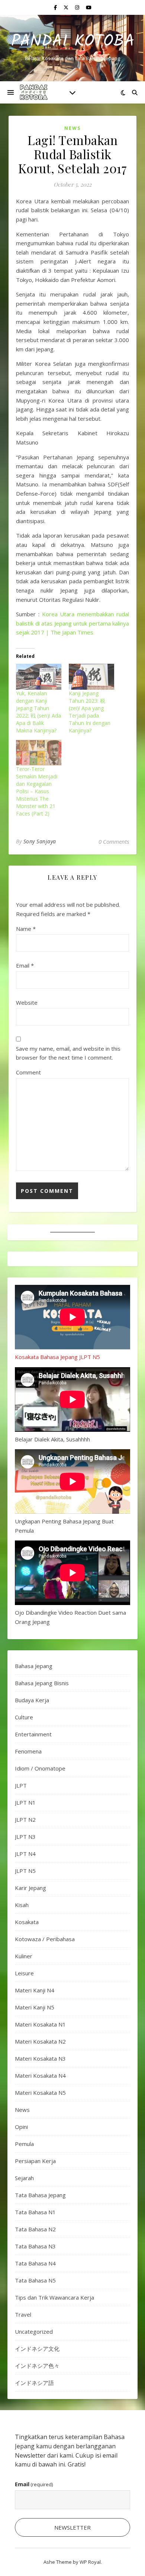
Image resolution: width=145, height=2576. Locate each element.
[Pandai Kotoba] (33, 92)
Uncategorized (34, 2331)
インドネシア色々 (37, 2366)
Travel (23, 2314)
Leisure (24, 1973)
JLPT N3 (25, 1837)
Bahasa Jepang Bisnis (42, 1683)
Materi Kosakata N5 (40, 2093)
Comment (28, 1072)
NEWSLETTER (72, 2527)
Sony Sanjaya (40, 841)
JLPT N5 (25, 1871)
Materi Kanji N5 (35, 2007)
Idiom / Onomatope (40, 1768)
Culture (24, 1717)
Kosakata (27, 1922)
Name (26, 929)
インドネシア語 (34, 2383)
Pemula (24, 2144)
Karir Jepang (30, 1888)
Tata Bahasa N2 (35, 2229)
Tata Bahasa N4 (35, 2263)
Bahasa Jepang (34, 1666)
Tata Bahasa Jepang (40, 2195)
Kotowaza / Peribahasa (45, 1939)
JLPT (21, 1785)
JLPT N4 (25, 1854)
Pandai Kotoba (73, 42)
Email (25, 965)
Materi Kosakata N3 (40, 2058)
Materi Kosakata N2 (40, 2041)
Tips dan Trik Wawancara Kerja (54, 2297)
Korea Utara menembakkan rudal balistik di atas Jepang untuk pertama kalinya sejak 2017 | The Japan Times (72, 623)
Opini (21, 2127)
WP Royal (90, 2562)
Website (27, 1002)
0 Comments (114, 841)
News (72, 128)
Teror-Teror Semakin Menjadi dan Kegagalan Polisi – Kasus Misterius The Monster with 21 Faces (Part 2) (37, 791)
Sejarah (24, 2178)
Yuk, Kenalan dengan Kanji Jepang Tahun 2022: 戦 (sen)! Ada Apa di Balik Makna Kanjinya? (38, 712)
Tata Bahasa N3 (35, 2246)
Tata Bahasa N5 (35, 2280)
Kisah (22, 1905)
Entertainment (33, 1734)
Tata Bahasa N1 (35, 2212)
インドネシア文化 (37, 2349)
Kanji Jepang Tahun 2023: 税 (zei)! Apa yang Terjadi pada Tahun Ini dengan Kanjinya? (90, 712)
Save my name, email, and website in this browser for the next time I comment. (68, 1053)
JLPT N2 (25, 1819)
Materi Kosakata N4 (40, 2075)
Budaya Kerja (32, 1700)
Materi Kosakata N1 (40, 2024)
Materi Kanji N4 (35, 1990)
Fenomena (28, 1751)
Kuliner (24, 1956)
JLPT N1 (25, 1802)
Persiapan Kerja (35, 2161)
